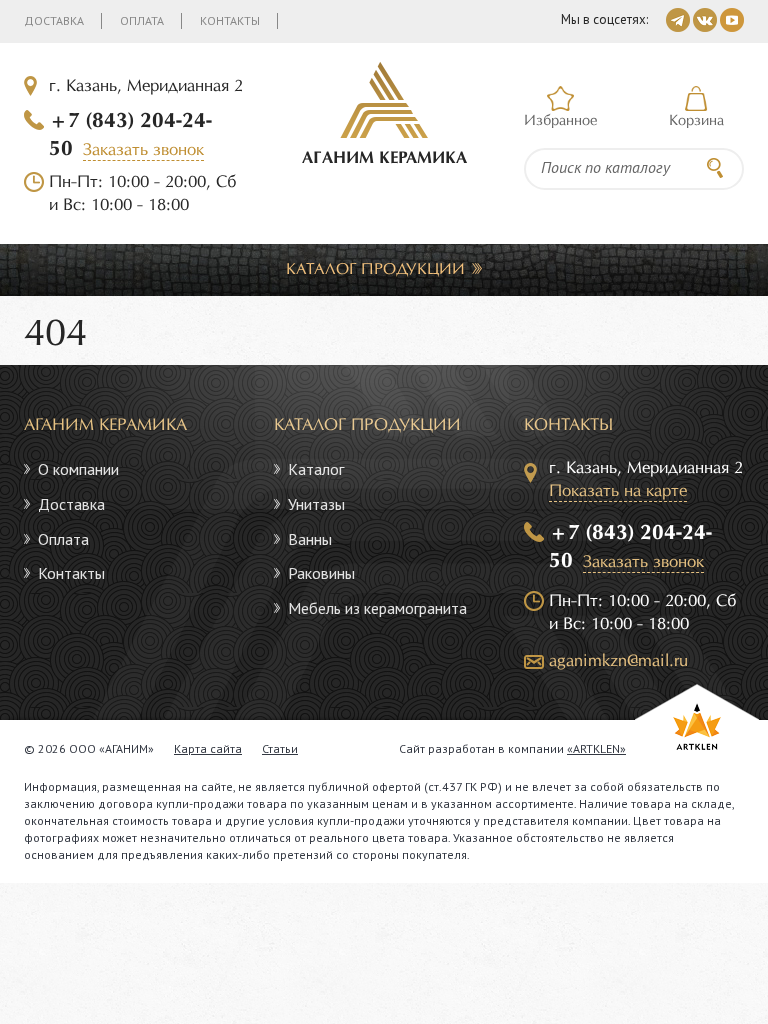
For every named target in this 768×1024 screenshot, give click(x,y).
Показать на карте (618, 491)
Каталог (316, 469)
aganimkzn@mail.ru (618, 661)
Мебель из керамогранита (377, 608)
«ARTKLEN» (596, 748)
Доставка (54, 20)
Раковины (321, 573)
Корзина (696, 121)
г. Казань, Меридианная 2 (146, 86)
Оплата (142, 20)
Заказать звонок (143, 150)
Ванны (310, 539)
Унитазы (316, 504)
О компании (78, 469)
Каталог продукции (375, 269)
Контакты (230, 20)
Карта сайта (208, 748)
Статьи (280, 748)
